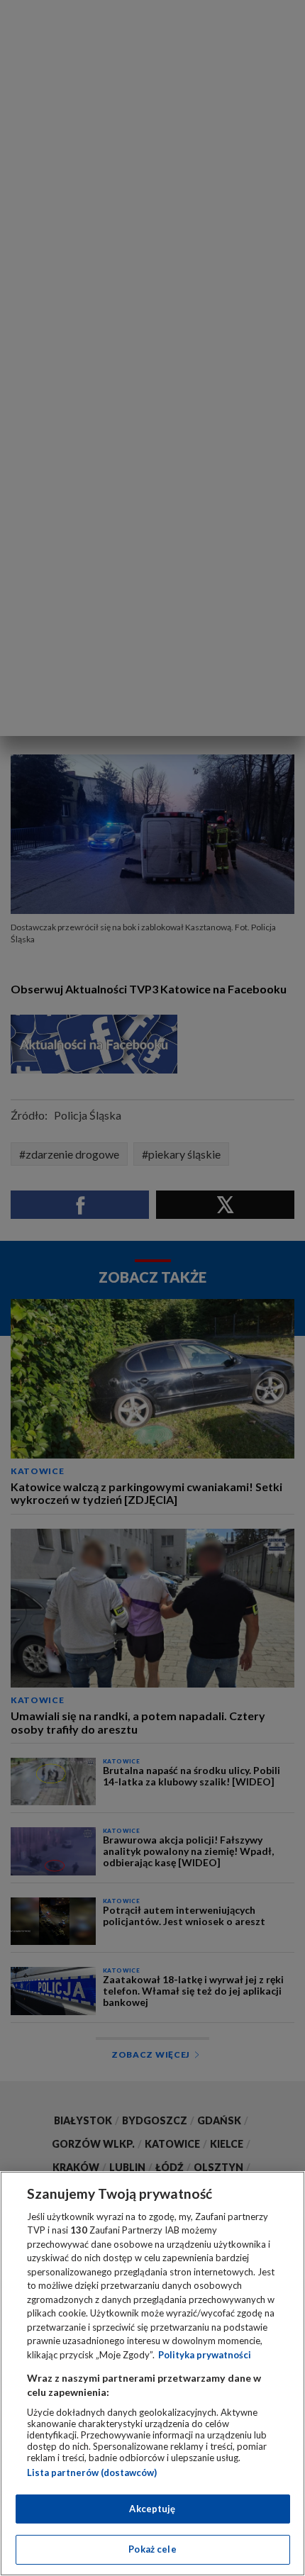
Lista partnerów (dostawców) (92, 2472)
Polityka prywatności (205, 2355)
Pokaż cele (152, 2549)
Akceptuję (152, 2509)
